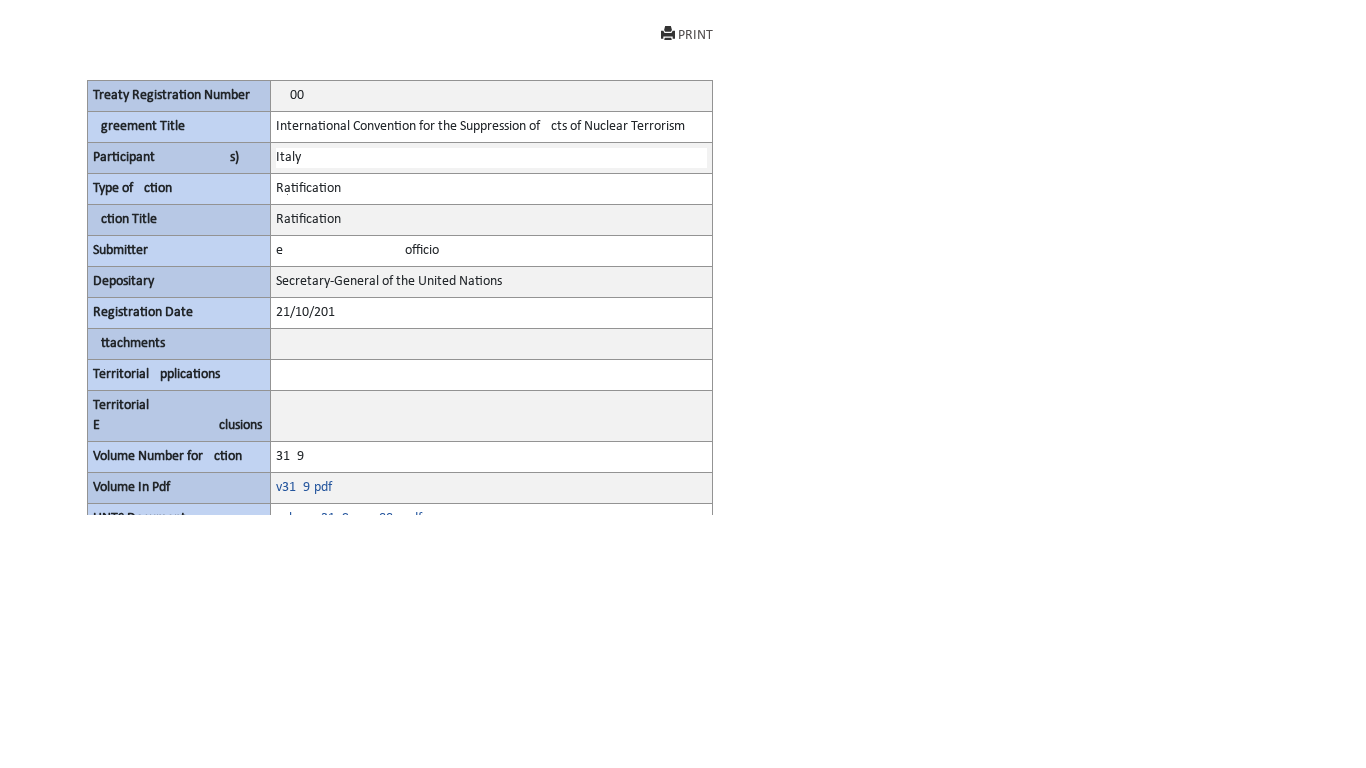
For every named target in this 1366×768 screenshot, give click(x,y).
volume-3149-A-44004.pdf (349, 518)
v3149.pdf (304, 487)
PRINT (695, 35)
